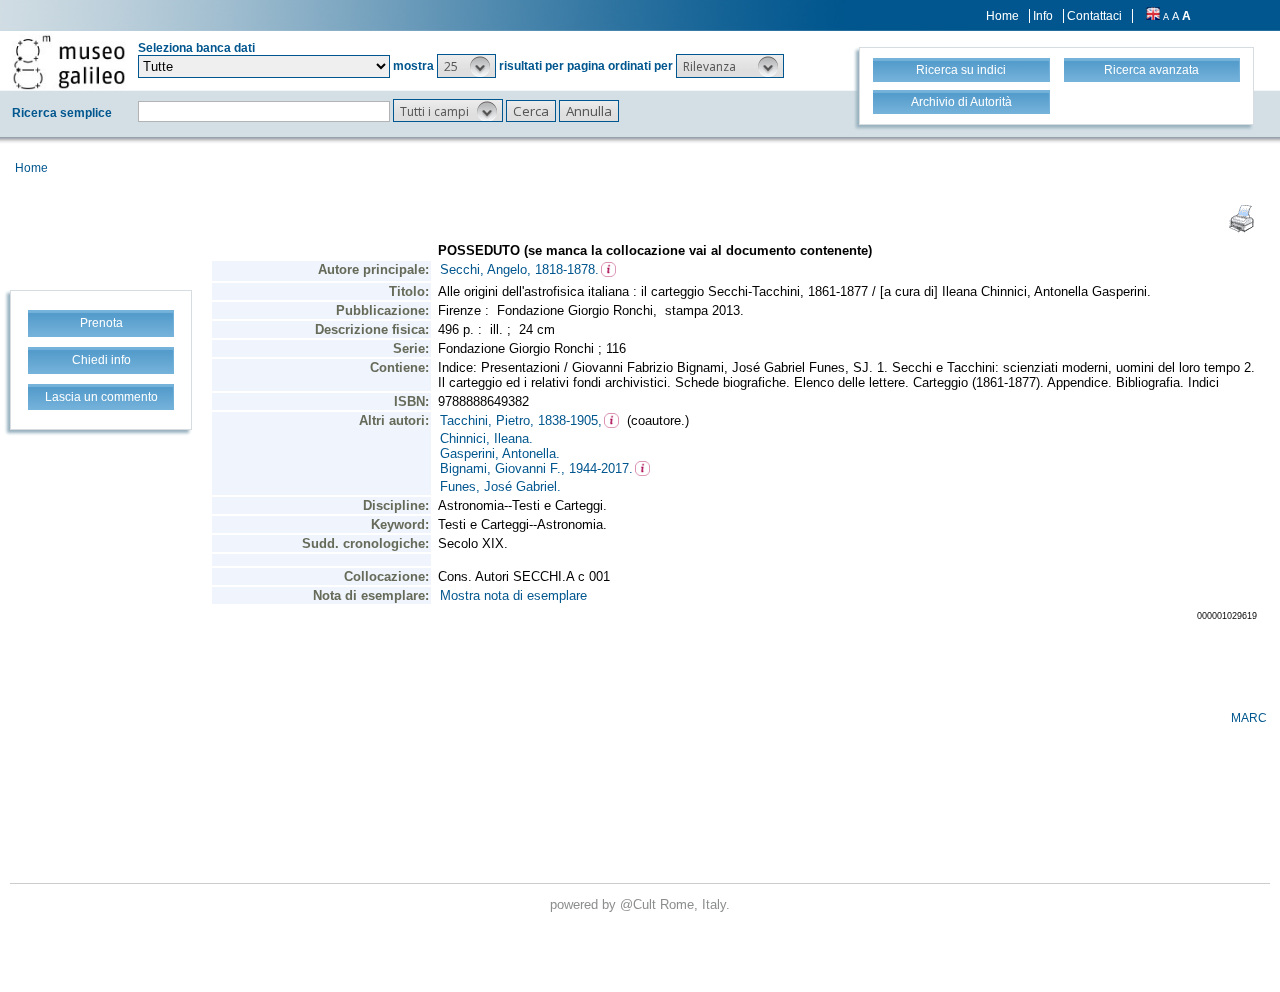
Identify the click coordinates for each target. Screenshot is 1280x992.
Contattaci (1094, 16)
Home (1002, 16)
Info (1043, 16)
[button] (466, 66)
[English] (1153, 16)
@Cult (640, 904)
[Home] (69, 62)
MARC (1249, 718)
